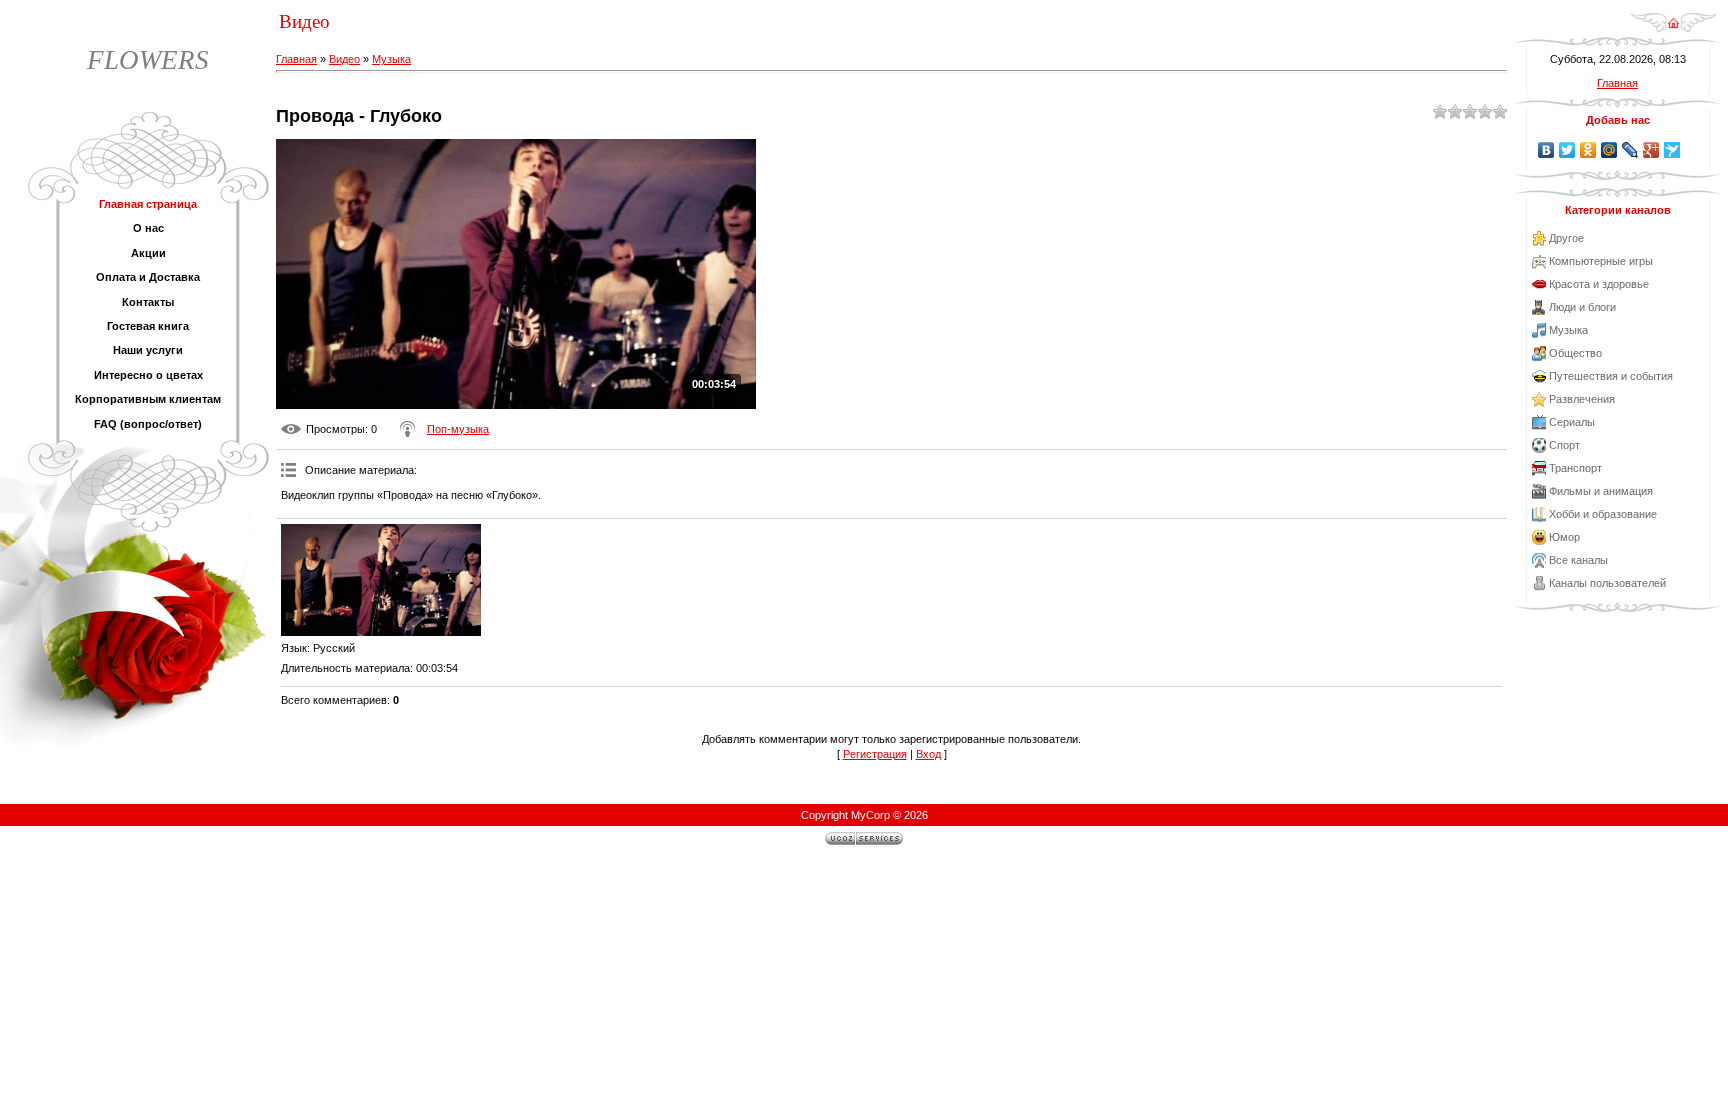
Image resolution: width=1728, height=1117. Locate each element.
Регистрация (875, 754)
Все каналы (1578, 560)
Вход (928, 754)
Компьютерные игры (1601, 261)
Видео (344, 59)
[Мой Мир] (1609, 150)
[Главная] (1673, 29)
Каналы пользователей (1607, 583)
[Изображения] (381, 580)
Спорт (1564, 445)
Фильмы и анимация (1601, 491)
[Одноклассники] (1588, 150)
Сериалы (1572, 422)
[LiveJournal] (1630, 150)
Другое (1566, 238)
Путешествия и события (1611, 376)
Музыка (391, 59)
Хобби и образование (1603, 514)
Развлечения (1582, 399)
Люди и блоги (1582, 307)
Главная (296, 59)
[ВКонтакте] (1546, 150)
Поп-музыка (458, 429)
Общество (1575, 353)
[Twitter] (1567, 150)
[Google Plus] (1651, 150)
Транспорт (1575, 468)
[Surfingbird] (1672, 150)
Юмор (1564, 537)
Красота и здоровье (1599, 284)
